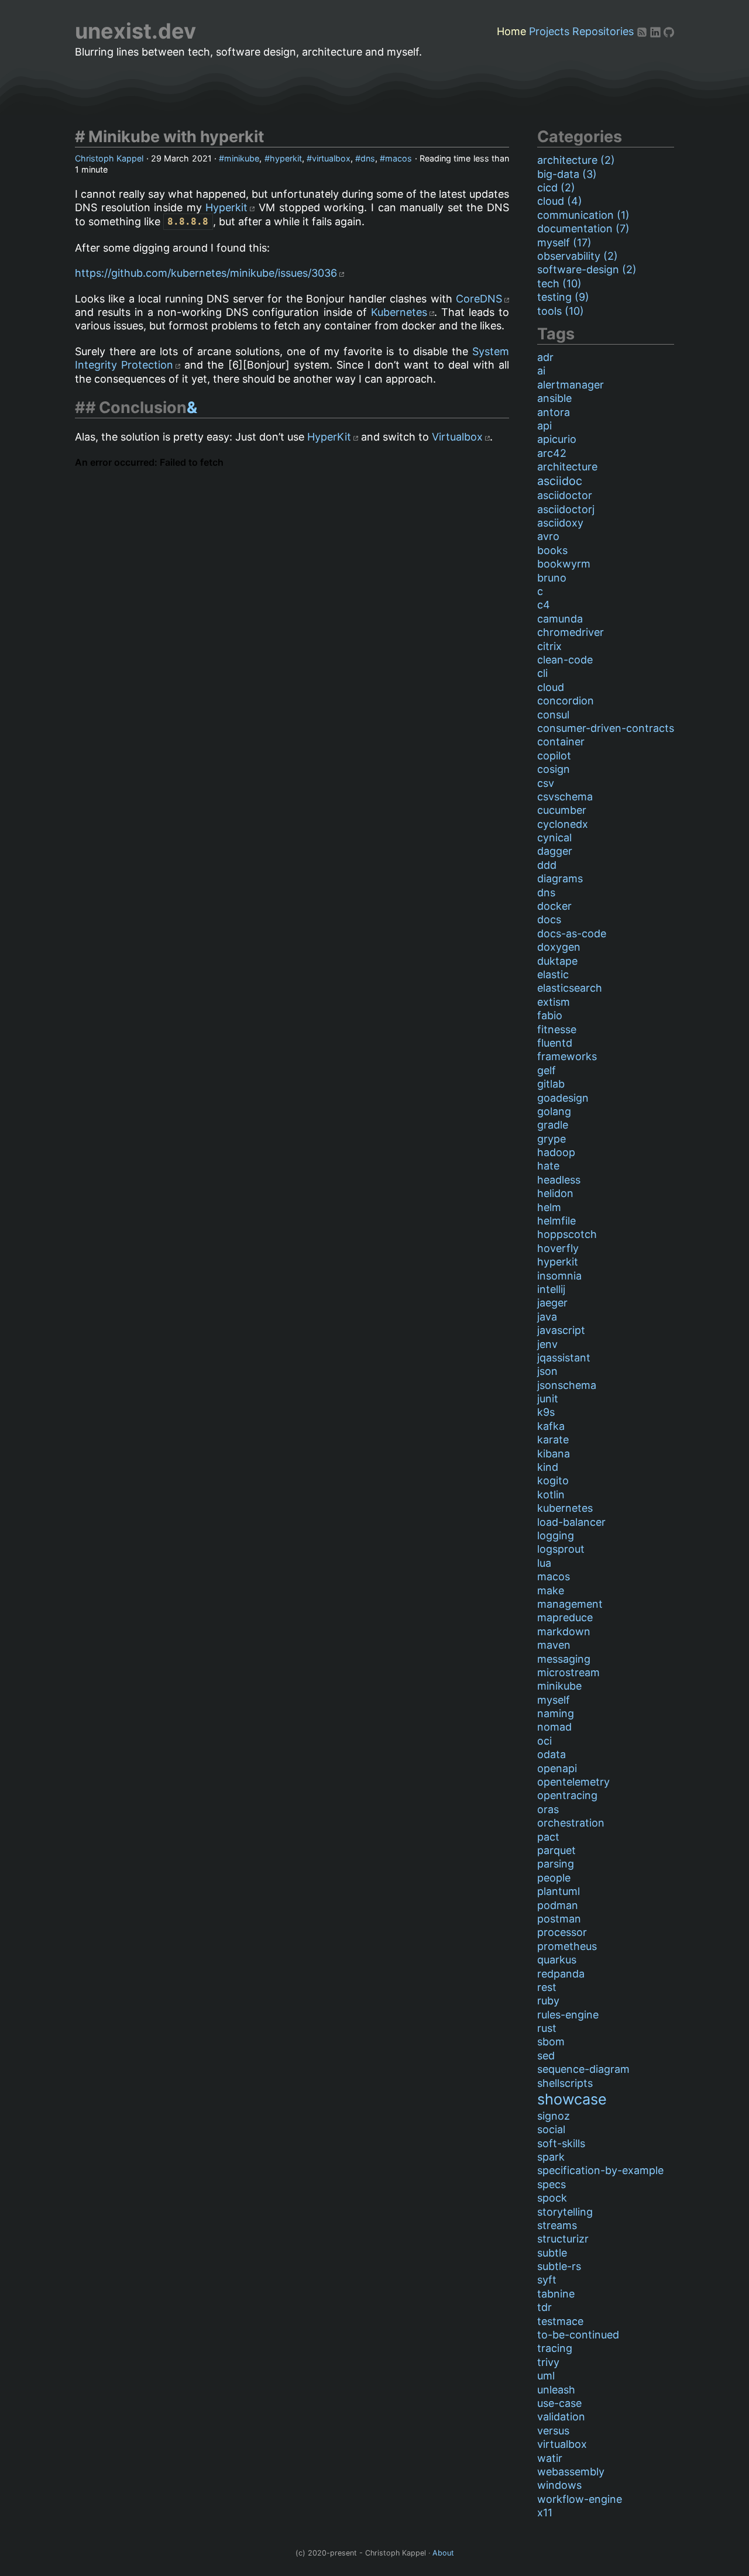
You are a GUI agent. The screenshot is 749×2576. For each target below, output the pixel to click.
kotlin (551, 1495)
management (570, 1604)
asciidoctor (565, 495)
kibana (554, 1454)
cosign (554, 769)
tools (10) (561, 311)
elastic (553, 974)
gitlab (551, 1084)
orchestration (571, 1823)
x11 (545, 2513)
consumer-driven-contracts (606, 728)
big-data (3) (567, 174)
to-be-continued (578, 2335)
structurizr (563, 2239)
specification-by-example (600, 2170)
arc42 (552, 453)
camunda (560, 619)
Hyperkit (226, 207)
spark (551, 2157)
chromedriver (571, 632)
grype (552, 1139)
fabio (550, 1015)
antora (554, 412)
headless (559, 1180)
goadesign (563, 1098)
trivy (548, 2362)
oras (548, 1809)
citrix (549, 646)
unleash (556, 2390)
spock (552, 2198)
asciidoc (560, 481)
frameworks (567, 1056)
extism (554, 1002)
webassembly (571, 2472)
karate (553, 1440)
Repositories (603, 31)
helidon (555, 1193)
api (544, 426)
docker (554, 906)
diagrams (560, 878)
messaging (564, 1659)
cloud (551, 687)
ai (541, 371)
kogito (553, 1480)
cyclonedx (563, 824)
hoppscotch (567, 1234)
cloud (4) (560, 201)
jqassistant (564, 1358)
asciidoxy (560, 523)
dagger (555, 851)
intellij (551, 1289)
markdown (564, 1631)
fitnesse (557, 1029)
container (561, 742)
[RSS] (643, 31)
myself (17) (564, 243)
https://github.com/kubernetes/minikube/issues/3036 (206, 273)
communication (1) (583, 215)
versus (553, 2431)
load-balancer (571, 1522)
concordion (566, 701)
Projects (549, 31)
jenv (547, 1344)
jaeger (552, 1303)
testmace (560, 2321)
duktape (557, 961)
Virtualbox (457, 437)
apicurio (557, 439)
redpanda (561, 1974)
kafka (551, 1426)
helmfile (556, 1221)
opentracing (567, 1795)
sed (546, 2056)
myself (554, 1700)
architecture (567, 467)
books (552, 550)
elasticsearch (570, 988)
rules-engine (568, 2015)
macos (398, 158)
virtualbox (331, 158)
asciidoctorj (566, 509)
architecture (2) (576, 160)
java (547, 1317)
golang (554, 1111)
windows (559, 2485)
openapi (557, 1768)
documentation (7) (583, 228)
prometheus (567, 1946)
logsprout (561, 1549)
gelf (547, 1070)
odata (552, 1754)
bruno (552, 578)
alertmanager (571, 385)
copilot (554, 756)
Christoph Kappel (109, 158)
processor (562, 1932)
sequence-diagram (583, 2069)
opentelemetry (573, 1782)
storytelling (565, 2212)
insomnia (559, 1276)
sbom (551, 2042)
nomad (554, 1727)
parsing (556, 1864)
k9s (546, 1412)
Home (511, 31)
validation (561, 2417)
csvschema (565, 797)
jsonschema (567, 1385)
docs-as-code (572, 933)
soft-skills (561, 2143)
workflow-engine (580, 2499)
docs (549, 919)
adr (545, 357)
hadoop (556, 1152)
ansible (554, 398)
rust (547, 2028)
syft (547, 2280)
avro (548, 536)
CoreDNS (479, 299)
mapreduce (565, 1617)
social (551, 2129)
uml (546, 2376)
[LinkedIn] (657, 31)
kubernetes (565, 1508)
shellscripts (565, 2083)
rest (547, 1987)
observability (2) (578, 256)
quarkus (557, 1960)
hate (548, 1166)
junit (548, 1399)
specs (552, 2184)
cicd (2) (556, 188)
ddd (547, 865)
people (554, 1878)
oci (544, 1741)
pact (548, 1837)
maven (554, 1645)
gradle (553, 1125)
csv (546, 783)
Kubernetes (399, 312)
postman (559, 1919)
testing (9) (563, 297)
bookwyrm (564, 564)
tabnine (556, 2294)
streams (557, 2225)
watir (550, 2458)
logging (556, 1535)
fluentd (555, 1043)
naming (556, 1713)
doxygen (559, 947)
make (551, 1590)
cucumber (562, 810)
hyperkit (286, 158)
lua (544, 1563)
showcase (572, 2099)
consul (553, 715)
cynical (554, 838)
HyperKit (329, 437)
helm (549, 1207)
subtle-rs (559, 2266)
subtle (552, 2253)
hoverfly (558, 1248)
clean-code (565, 660)
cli (542, 673)
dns (368, 158)
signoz (554, 2116)
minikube (242, 158)
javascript (561, 1330)
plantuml (559, 1891)
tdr (544, 2307)
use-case (559, 2403)
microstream (568, 1672)
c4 (544, 605)
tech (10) (559, 283)
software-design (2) (587, 269)
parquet (556, 1850)
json (547, 1371)
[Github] (669, 31)
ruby (548, 2001)
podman (558, 1905)
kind (548, 1467)
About (443, 2553)
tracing (555, 2348)
